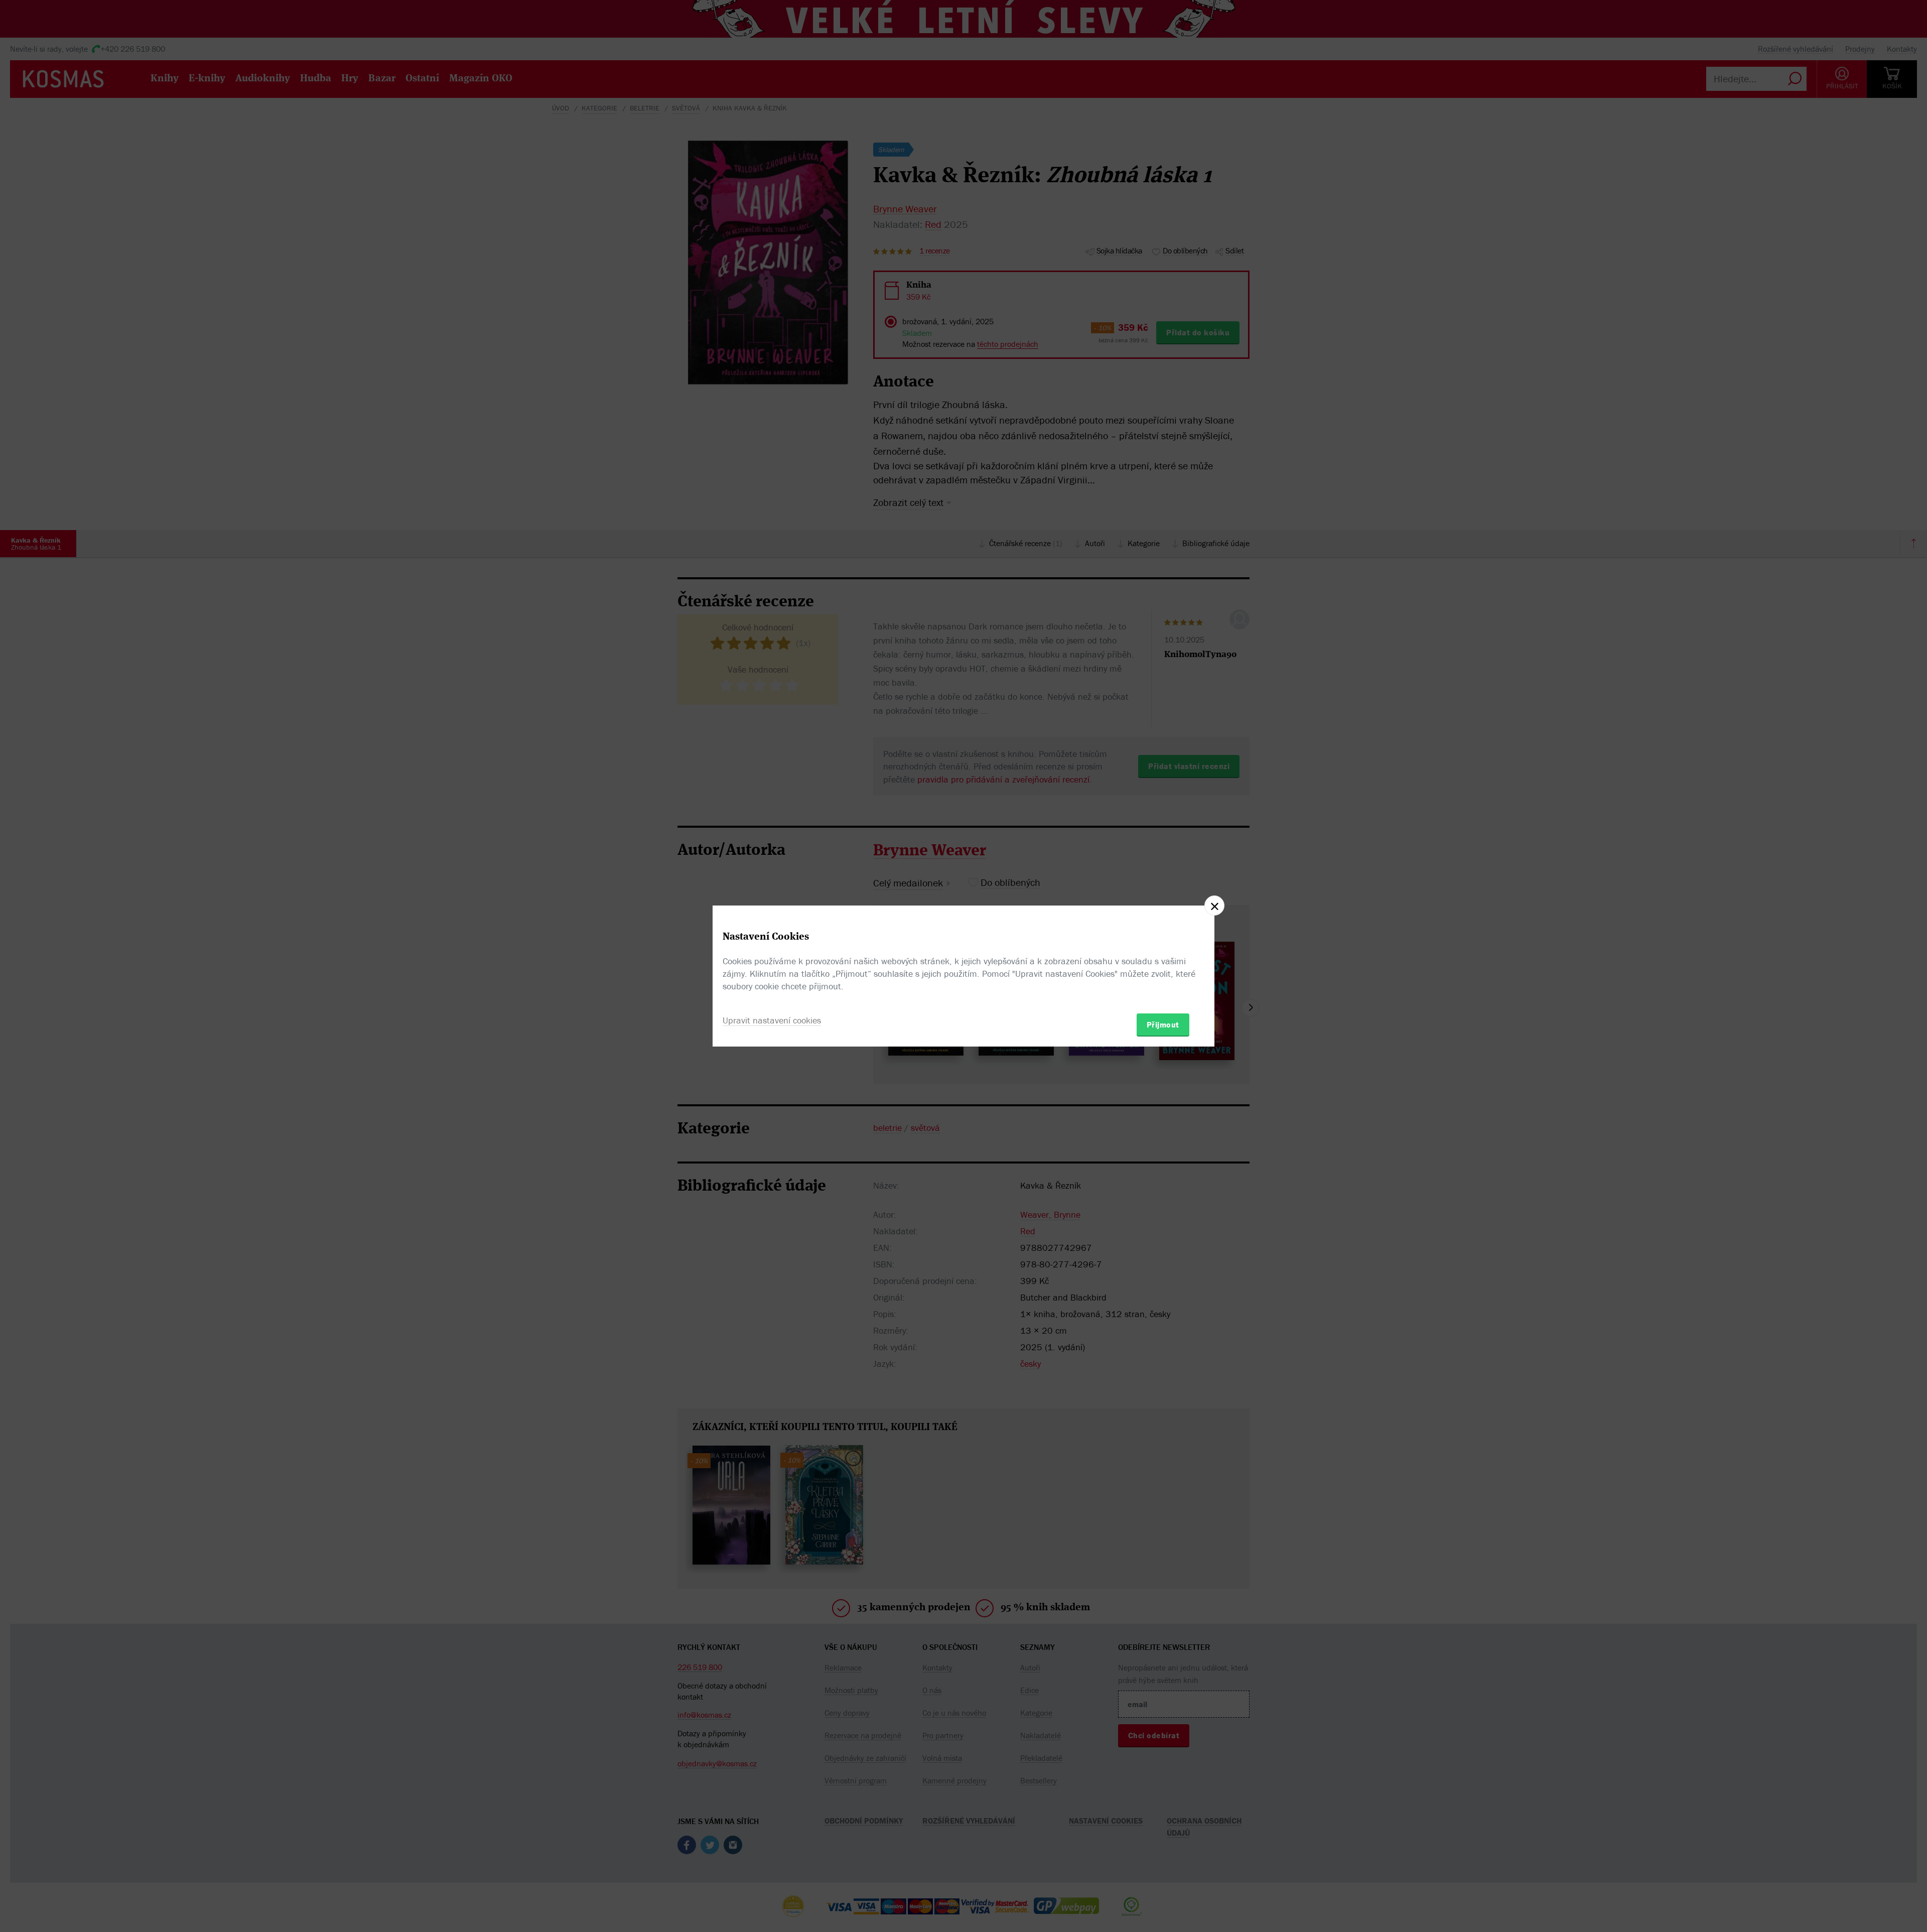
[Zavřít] (1214, 906)
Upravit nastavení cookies (772, 1020)
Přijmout (1163, 1024)
